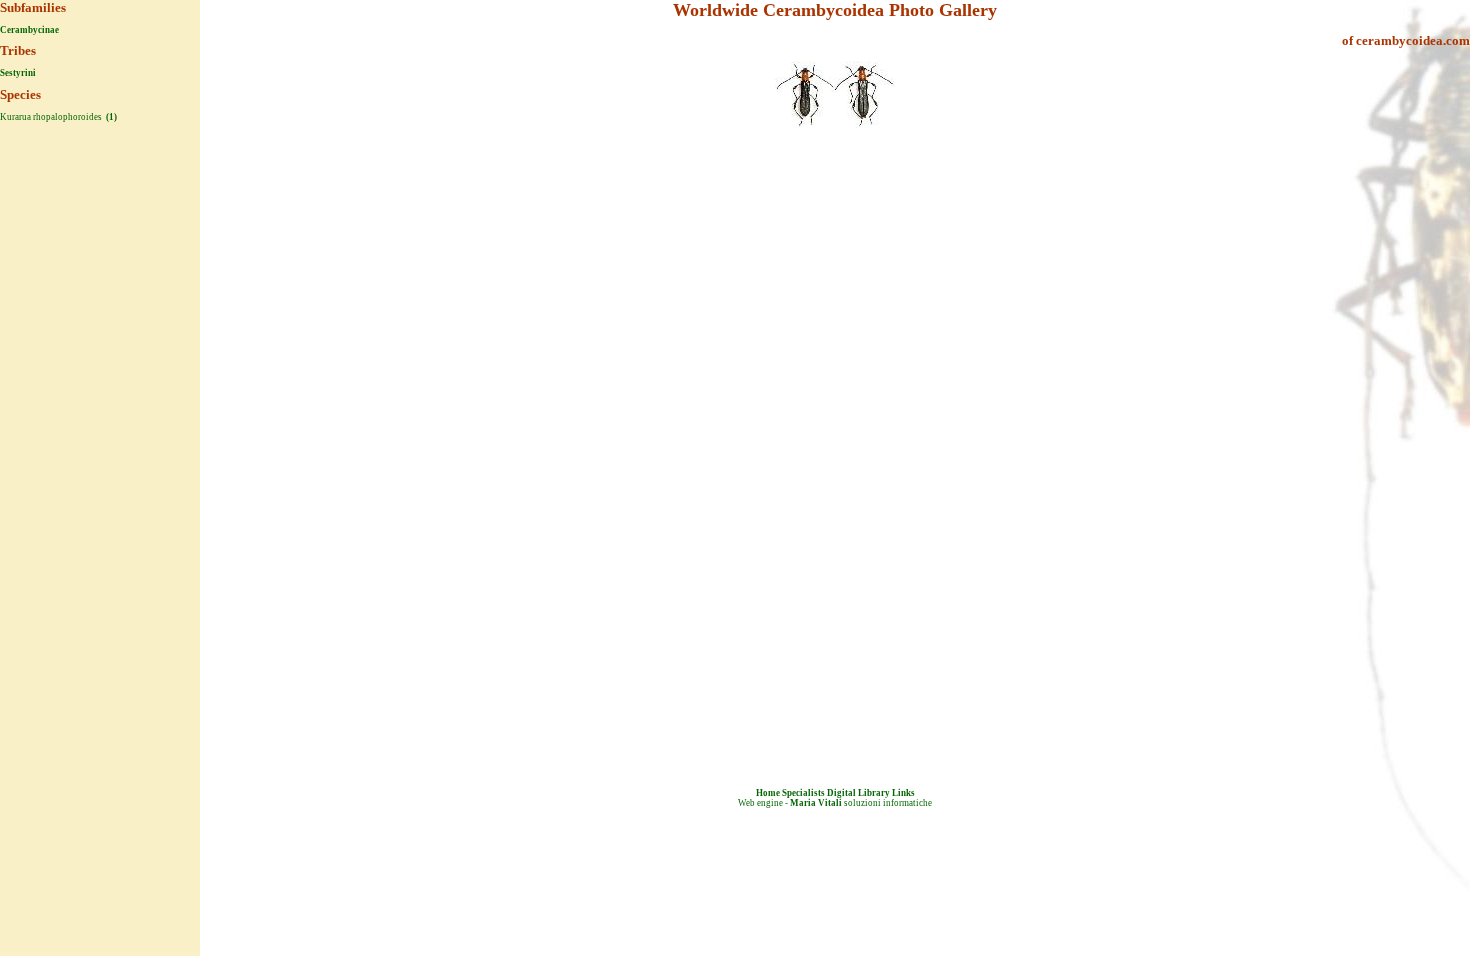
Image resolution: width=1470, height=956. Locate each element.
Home (768, 793)
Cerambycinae (29, 30)
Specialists (803, 793)
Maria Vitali (816, 803)
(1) (110, 117)
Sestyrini (18, 73)
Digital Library (858, 793)
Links (903, 793)
